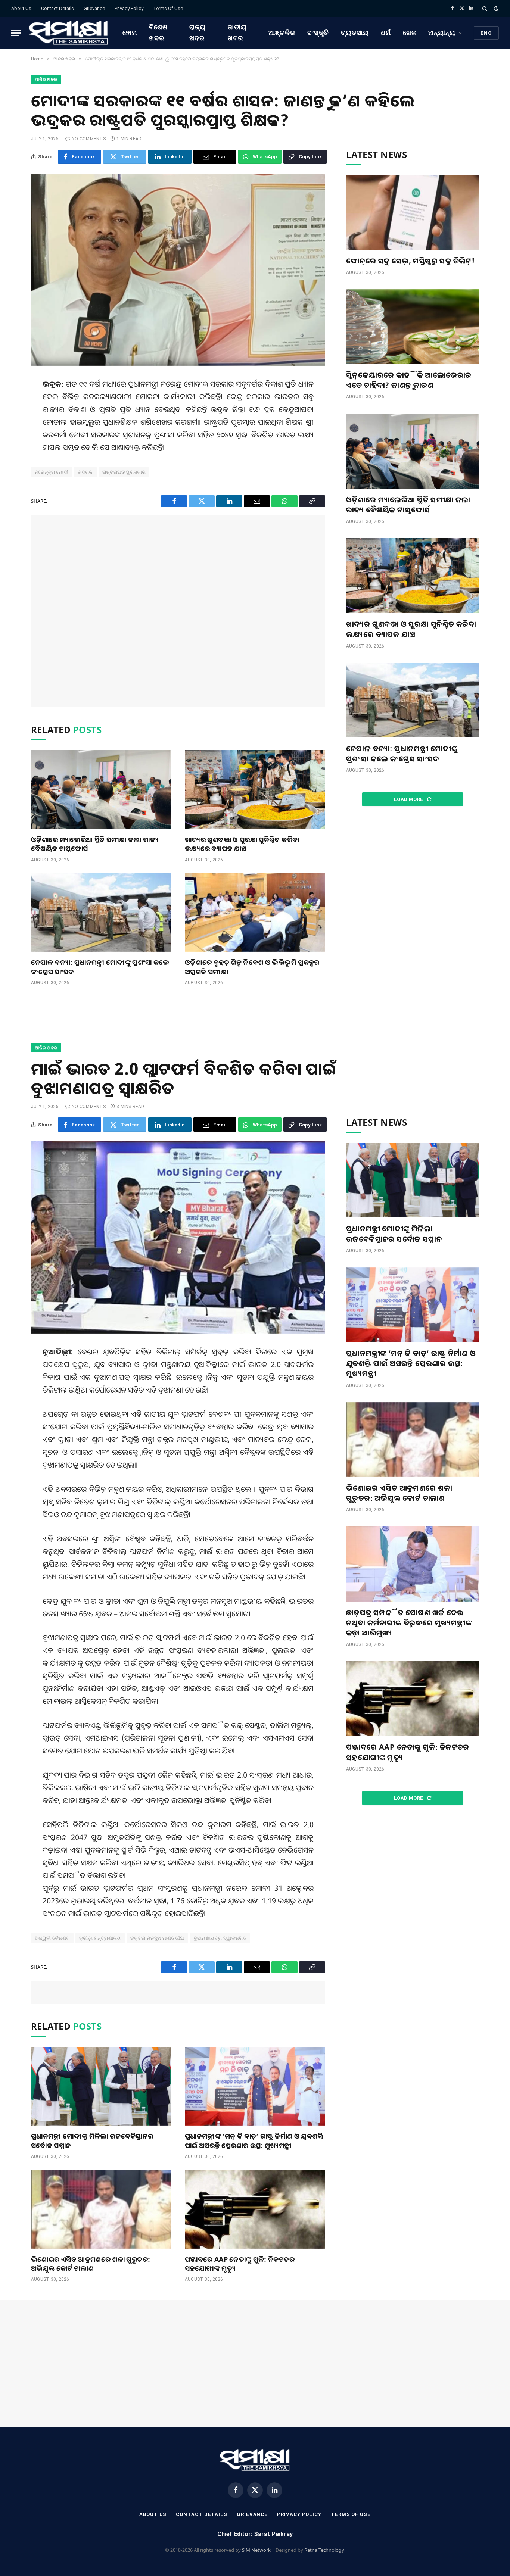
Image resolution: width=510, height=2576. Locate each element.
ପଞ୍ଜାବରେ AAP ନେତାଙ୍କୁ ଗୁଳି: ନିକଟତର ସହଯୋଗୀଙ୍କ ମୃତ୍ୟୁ (240, 2264)
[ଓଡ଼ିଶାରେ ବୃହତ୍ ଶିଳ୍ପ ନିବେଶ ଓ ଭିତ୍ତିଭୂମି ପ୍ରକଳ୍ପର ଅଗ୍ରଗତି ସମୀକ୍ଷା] (255, 913)
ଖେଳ (410, 33)
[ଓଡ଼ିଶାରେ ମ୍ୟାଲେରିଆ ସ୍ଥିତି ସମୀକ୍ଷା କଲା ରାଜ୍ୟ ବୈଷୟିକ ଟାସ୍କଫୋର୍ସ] (101, 789)
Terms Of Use (168, 8)
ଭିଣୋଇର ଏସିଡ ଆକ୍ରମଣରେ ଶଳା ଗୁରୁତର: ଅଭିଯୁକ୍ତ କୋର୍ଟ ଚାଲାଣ (91, 2264)
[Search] (485, 8)
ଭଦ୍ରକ (85, 472)
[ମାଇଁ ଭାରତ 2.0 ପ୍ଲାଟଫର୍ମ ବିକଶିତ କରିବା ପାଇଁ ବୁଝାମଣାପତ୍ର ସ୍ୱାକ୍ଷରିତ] (178, 1237)
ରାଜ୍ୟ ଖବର (198, 32)
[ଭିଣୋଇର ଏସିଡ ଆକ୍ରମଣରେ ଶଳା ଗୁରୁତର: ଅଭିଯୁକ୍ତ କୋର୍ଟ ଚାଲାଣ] (101, 2209)
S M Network (256, 2550)
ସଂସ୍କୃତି (318, 33)
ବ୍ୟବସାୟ (355, 33)
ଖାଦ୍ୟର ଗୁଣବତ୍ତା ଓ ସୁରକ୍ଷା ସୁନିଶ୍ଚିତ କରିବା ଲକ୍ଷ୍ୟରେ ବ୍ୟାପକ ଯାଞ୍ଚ (242, 844)
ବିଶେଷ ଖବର (158, 32)
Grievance (94, 8)
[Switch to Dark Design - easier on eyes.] (495, 9)
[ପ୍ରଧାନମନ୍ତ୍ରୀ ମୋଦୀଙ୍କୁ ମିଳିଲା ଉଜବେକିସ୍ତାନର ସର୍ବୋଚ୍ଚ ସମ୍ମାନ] (101, 2086)
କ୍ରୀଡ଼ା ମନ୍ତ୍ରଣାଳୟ (100, 1938)
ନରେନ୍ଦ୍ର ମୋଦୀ (52, 472)
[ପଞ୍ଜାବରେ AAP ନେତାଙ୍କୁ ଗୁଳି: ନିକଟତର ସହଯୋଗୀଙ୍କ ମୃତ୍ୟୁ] (255, 2209)
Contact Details (57, 8)
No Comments (89, 139)
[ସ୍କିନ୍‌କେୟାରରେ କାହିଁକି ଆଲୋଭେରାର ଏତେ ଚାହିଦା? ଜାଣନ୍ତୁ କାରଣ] (413, 327)
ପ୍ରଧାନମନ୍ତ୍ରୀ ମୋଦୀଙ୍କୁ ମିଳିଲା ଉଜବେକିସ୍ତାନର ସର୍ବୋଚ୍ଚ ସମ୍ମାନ (92, 2140)
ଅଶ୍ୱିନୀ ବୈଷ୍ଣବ (52, 1938)
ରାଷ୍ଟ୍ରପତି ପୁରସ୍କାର (124, 472)
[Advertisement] (178, 611)
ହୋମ (130, 33)
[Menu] (16, 33)
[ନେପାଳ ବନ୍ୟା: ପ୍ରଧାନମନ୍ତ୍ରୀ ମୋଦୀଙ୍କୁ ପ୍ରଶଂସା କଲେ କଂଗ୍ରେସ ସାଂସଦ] (101, 913)
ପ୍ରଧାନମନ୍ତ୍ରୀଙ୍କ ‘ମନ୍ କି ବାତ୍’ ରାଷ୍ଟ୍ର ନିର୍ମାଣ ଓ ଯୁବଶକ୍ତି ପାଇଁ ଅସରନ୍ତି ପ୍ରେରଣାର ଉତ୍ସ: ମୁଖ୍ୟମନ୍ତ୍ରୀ (254, 2140)
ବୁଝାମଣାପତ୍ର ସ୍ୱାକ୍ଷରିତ (220, 1938)
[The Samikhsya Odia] (69, 33)
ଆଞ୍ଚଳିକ (282, 33)
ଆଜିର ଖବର (46, 79)
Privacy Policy (129, 8)
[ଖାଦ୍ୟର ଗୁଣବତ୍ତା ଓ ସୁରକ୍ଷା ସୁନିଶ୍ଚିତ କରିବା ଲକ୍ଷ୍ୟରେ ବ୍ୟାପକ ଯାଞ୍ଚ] (255, 789)
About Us (21, 8)
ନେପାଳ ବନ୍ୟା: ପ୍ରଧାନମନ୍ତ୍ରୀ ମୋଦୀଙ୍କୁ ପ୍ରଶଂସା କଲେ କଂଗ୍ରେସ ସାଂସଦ (100, 967)
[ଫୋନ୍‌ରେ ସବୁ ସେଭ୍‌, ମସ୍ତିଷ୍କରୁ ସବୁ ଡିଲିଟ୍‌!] (413, 212)
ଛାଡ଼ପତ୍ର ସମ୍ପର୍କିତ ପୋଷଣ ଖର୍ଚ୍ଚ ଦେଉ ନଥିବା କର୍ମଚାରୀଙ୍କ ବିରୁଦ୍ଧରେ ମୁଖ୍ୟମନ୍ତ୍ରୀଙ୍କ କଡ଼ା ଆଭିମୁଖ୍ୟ (409, 1623)
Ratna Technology (324, 2550)
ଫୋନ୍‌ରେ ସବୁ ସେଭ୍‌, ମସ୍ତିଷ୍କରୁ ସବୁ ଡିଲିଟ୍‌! (410, 261)
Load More (409, 799)
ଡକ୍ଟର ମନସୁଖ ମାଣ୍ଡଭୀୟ (157, 1938)
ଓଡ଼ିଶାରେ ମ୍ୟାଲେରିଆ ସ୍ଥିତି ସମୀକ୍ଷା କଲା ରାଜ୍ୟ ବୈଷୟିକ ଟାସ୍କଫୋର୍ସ (95, 844)
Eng (486, 33)
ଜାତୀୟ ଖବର (237, 32)
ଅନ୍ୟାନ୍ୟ (442, 33)
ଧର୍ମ (386, 33)
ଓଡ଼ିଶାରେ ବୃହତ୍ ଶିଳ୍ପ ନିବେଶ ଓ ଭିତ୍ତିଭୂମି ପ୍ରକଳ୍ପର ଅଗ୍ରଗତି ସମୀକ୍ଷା (252, 967)
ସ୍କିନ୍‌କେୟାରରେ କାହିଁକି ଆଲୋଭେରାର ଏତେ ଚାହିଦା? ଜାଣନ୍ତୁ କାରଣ (409, 380)
